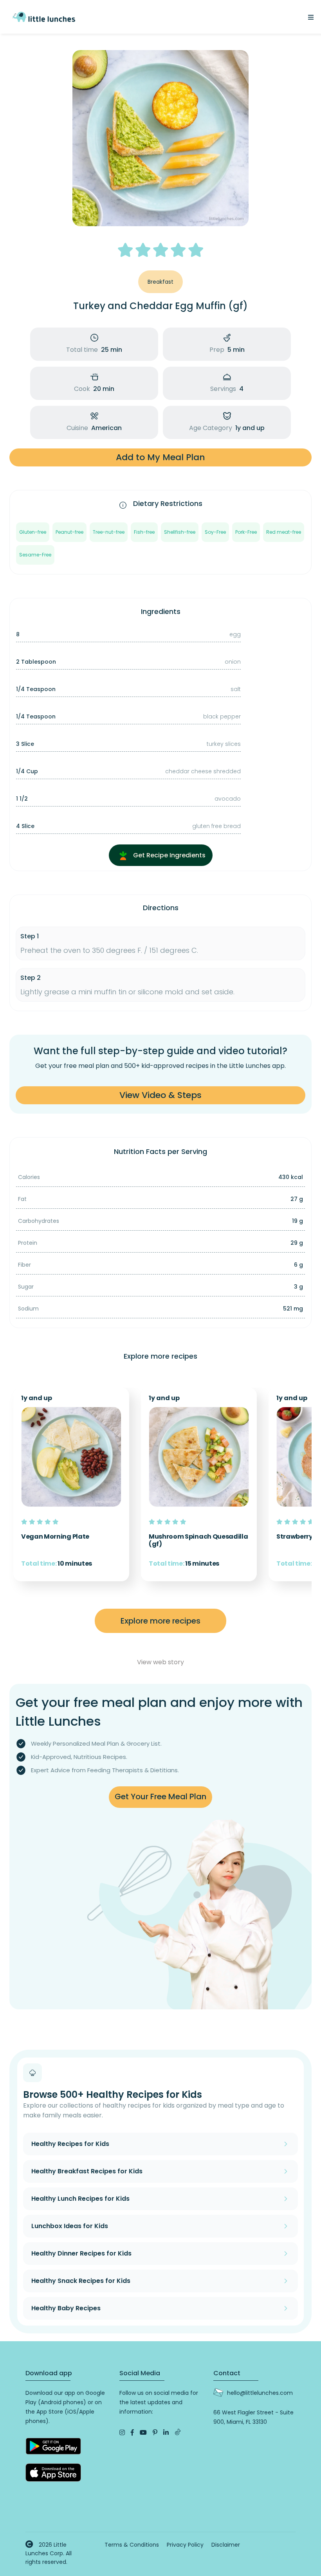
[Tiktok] (178, 2433)
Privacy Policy (185, 2545)
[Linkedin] (166, 2433)
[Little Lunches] (44, 16)
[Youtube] (143, 2433)
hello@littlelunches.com (260, 2393)
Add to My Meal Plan (160, 457)
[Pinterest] (155, 2433)
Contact (227, 2373)
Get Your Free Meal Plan (160, 1797)
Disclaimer (226, 2545)
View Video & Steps (160, 1095)
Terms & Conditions (132, 2545)
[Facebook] (132, 2433)
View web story (160, 1662)
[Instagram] (122, 2433)
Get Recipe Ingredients (169, 855)
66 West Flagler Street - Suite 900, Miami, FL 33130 (253, 2417)
